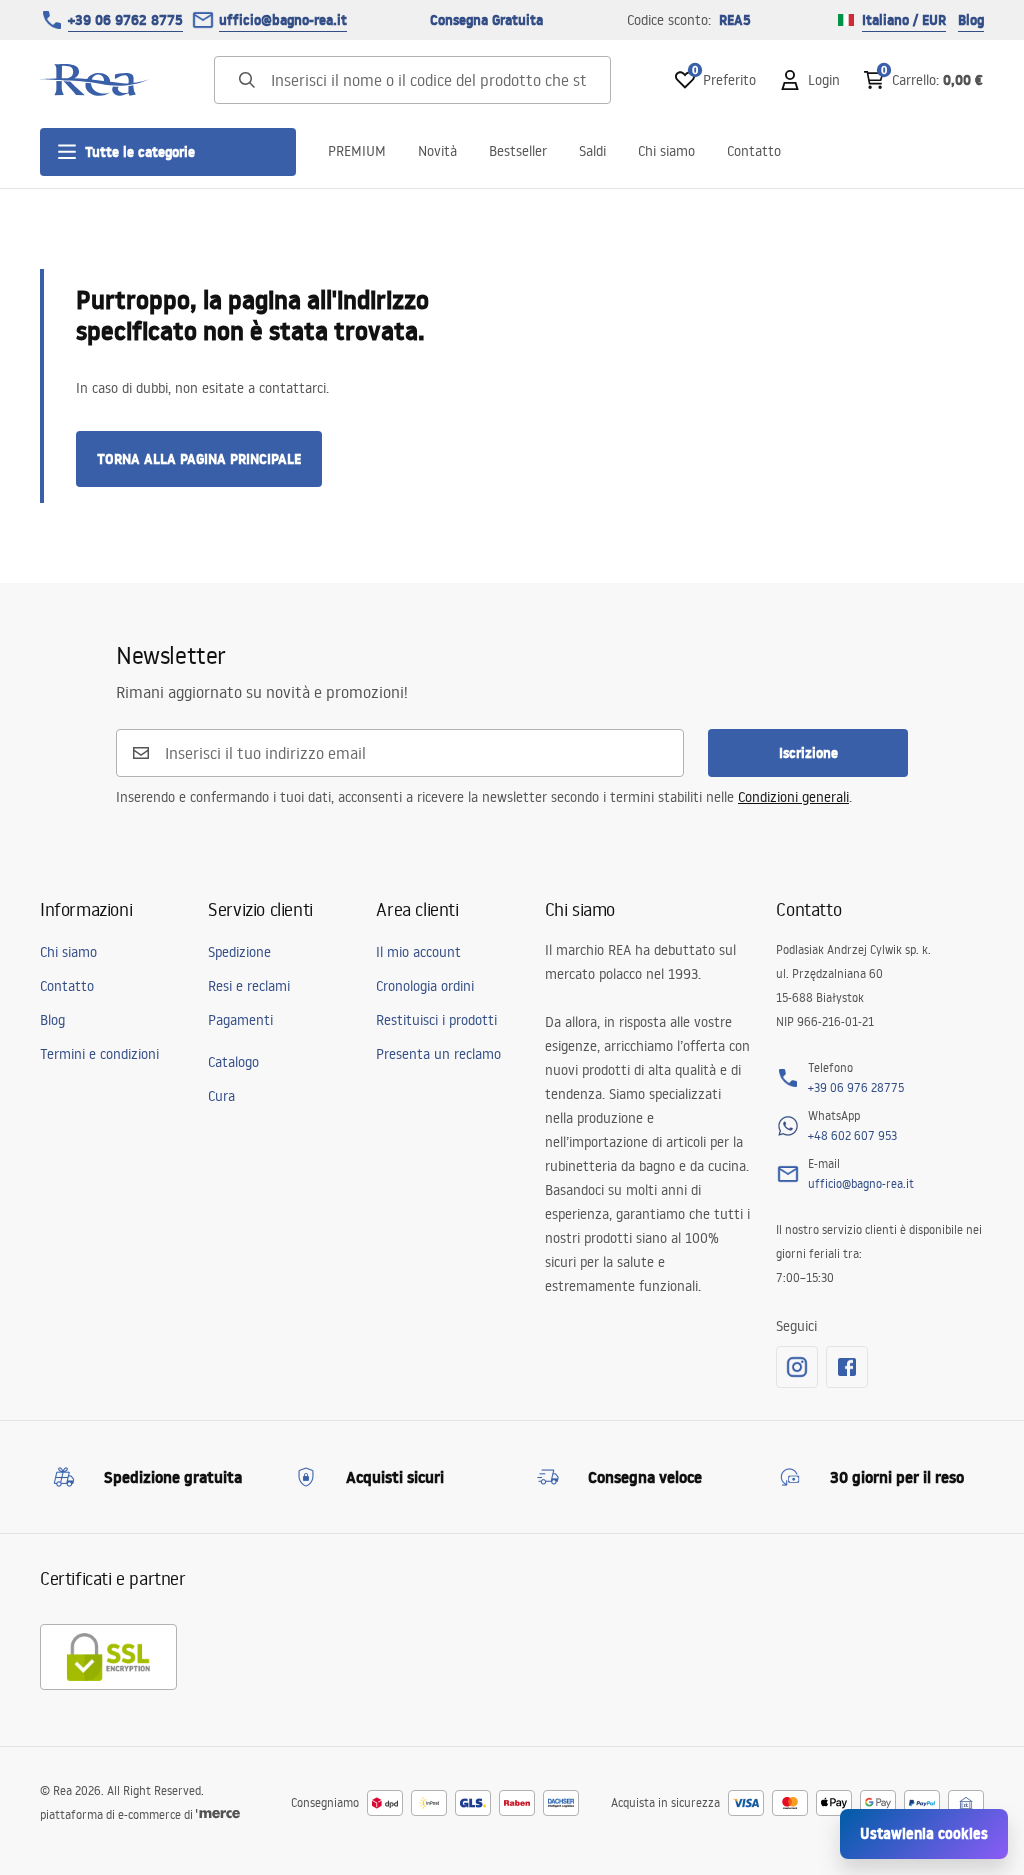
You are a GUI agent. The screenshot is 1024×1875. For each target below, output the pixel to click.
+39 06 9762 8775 (125, 20)
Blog (971, 20)
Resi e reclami (249, 986)
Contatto (754, 151)
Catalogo (233, 1062)
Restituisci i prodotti (436, 1020)
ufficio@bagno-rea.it (283, 20)
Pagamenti (240, 1020)
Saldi (592, 151)
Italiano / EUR (904, 20)
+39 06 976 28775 (856, 1087)
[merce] (218, 1814)
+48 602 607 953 (852, 1135)
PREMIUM (357, 151)
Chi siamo (666, 151)
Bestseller (518, 151)
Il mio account (418, 952)
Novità (437, 151)
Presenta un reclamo (438, 1054)
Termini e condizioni (99, 1054)
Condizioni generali (793, 797)
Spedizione (239, 952)
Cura (221, 1096)
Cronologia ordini (425, 986)
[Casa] (95, 80)
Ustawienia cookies (924, 1833)
